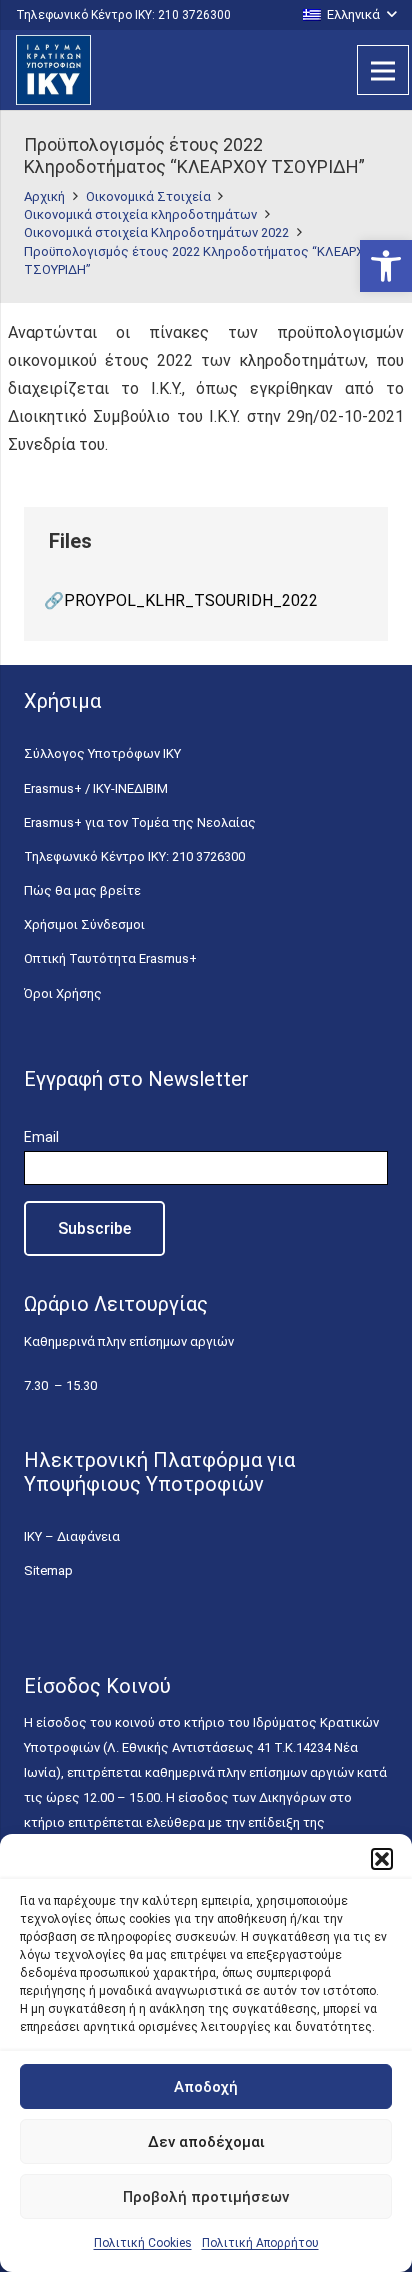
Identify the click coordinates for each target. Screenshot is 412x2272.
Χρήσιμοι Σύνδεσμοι (84, 924)
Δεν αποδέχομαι (206, 2142)
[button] (386, 266)
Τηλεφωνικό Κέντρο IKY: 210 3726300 (134, 856)
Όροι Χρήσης (63, 993)
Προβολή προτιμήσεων (206, 2197)
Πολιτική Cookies (143, 2243)
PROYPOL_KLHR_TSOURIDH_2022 (191, 600)
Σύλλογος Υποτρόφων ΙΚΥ (102, 753)
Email (41, 1137)
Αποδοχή (206, 2087)
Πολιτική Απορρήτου (260, 2243)
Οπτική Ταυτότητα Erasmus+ (110, 958)
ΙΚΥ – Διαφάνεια (72, 1536)
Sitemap (48, 1570)
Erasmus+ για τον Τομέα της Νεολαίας (140, 822)
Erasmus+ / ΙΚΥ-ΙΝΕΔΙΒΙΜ (96, 788)
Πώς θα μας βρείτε (82, 890)
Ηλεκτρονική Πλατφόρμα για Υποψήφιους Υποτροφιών (159, 1472)
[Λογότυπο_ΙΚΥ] (53, 70)
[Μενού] (383, 70)
